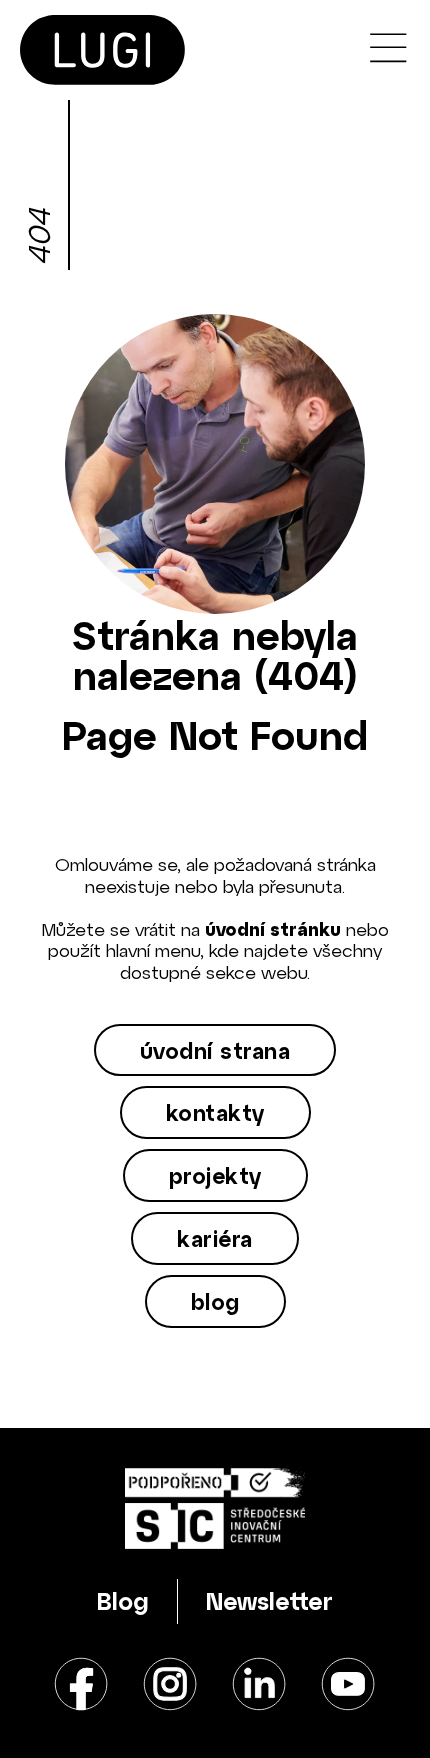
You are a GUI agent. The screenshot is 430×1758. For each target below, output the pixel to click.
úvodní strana (215, 1050)
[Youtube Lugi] (348, 1686)
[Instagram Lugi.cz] (170, 1686)
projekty (215, 1175)
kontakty (215, 1112)
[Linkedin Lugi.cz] (259, 1686)
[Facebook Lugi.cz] (81, 1686)
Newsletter (269, 1600)
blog (215, 1301)
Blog (123, 1600)
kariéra (215, 1238)
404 (38, 237)
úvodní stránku (273, 929)
